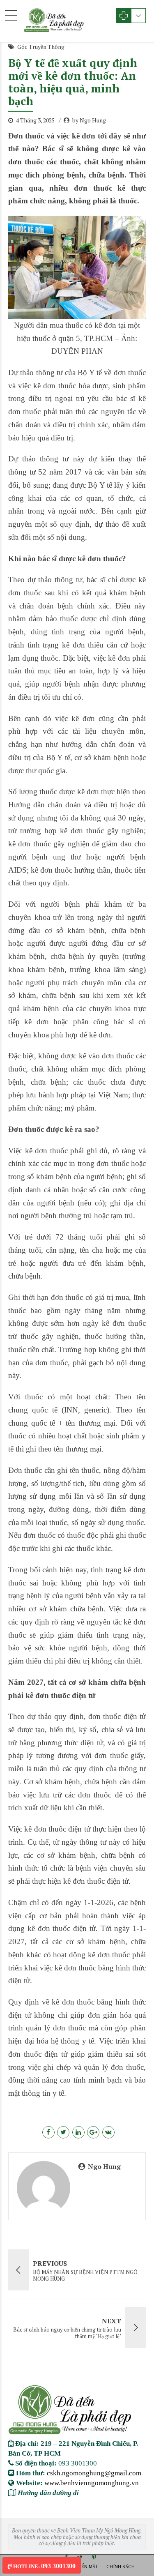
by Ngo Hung (89, 120)
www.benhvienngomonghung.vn (92, 2483)
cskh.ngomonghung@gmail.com (94, 2473)
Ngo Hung (104, 2166)
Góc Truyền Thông (41, 47)
